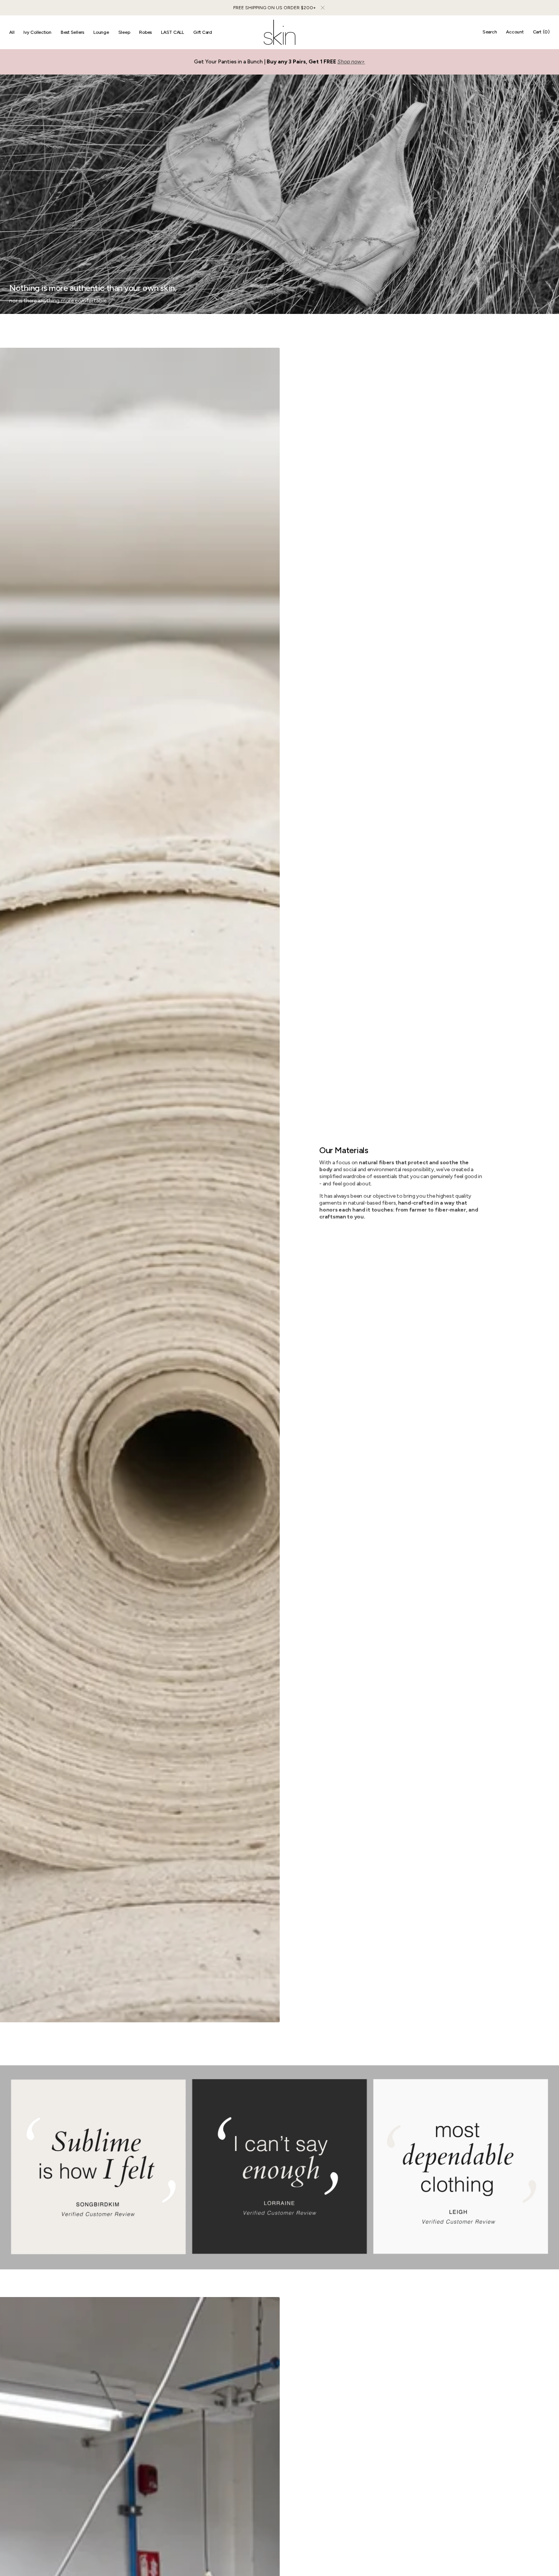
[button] (490, 32)
